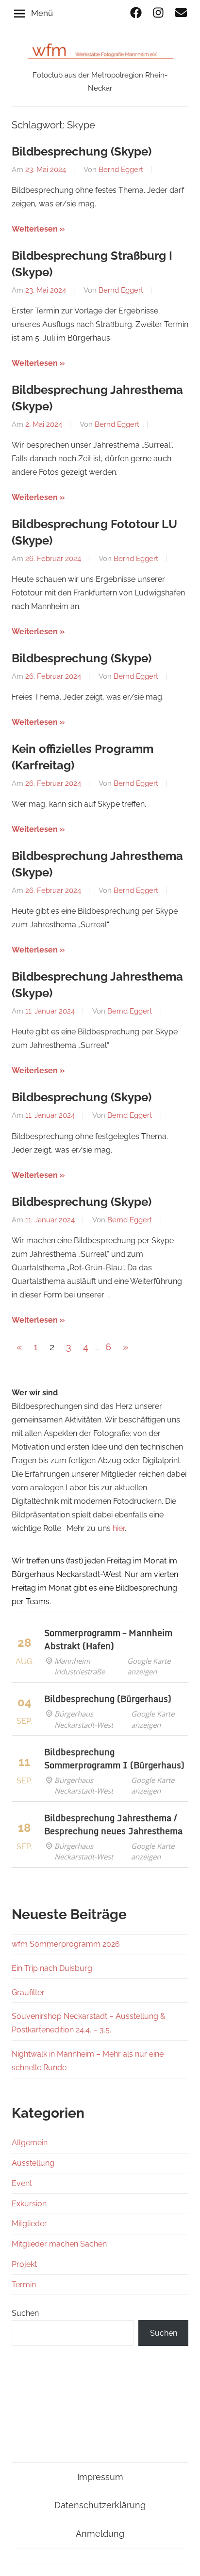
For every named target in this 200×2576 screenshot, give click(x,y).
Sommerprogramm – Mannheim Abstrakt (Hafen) (108, 1639)
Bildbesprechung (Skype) (82, 151)
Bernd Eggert (121, 170)
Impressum (100, 2477)
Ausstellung (33, 2163)
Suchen (25, 2313)
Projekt (24, 2264)
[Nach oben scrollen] (183, 2559)
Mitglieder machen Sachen (59, 2244)
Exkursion (29, 2204)
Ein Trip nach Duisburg (52, 1968)
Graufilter (28, 1992)
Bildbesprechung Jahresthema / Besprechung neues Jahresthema (113, 1824)
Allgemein (30, 2143)
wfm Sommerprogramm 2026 (66, 1944)
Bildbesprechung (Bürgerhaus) (108, 1699)
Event (22, 2183)
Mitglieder (29, 2224)
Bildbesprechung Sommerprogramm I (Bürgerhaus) (114, 1758)
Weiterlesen (35, 229)
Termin (24, 2285)
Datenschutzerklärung (100, 2505)
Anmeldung (100, 2534)
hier (119, 1528)
